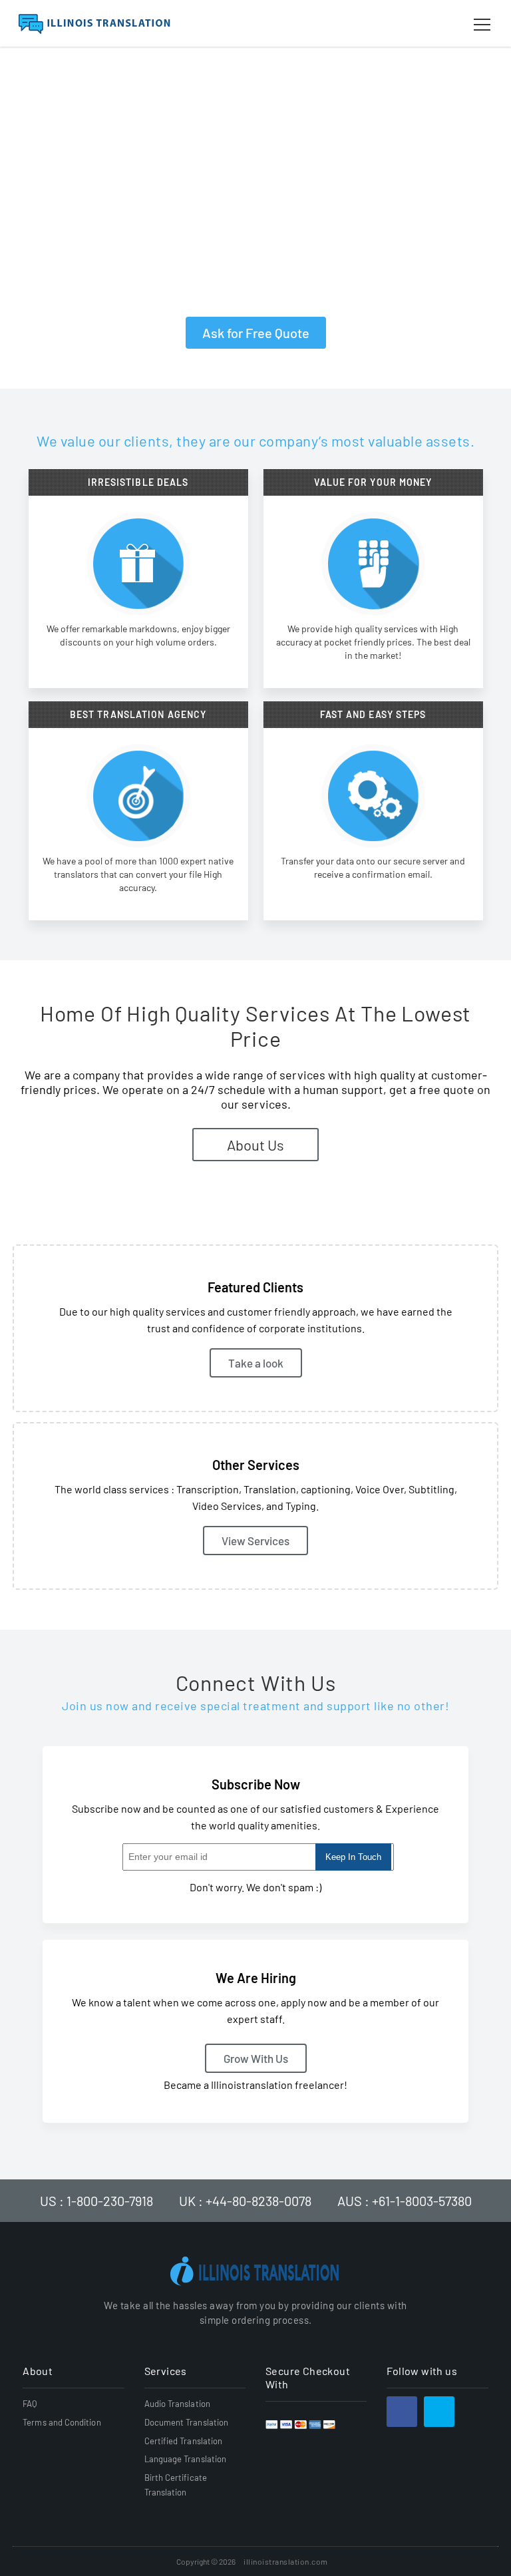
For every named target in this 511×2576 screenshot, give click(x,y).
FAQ (30, 2404)
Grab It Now (138, 659)
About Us (255, 1145)
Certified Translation (184, 2441)
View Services (255, 1541)
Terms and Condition (62, 2422)
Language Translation (186, 2459)
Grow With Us (256, 2058)
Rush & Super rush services (145, 267)
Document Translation (187, 2422)
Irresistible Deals (138, 482)
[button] (482, 25)
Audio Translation (177, 2404)
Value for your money (373, 482)
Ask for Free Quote (256, 333)
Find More (373, 659)
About (38, 2371)
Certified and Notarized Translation (165, 293)
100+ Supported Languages (143, 214)
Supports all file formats (313, 214)
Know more (138, 891)
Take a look (373, 891)
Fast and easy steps (373, 715)
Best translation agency (138, 715)
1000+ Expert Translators (319, 267)
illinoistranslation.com (286, 2561)
